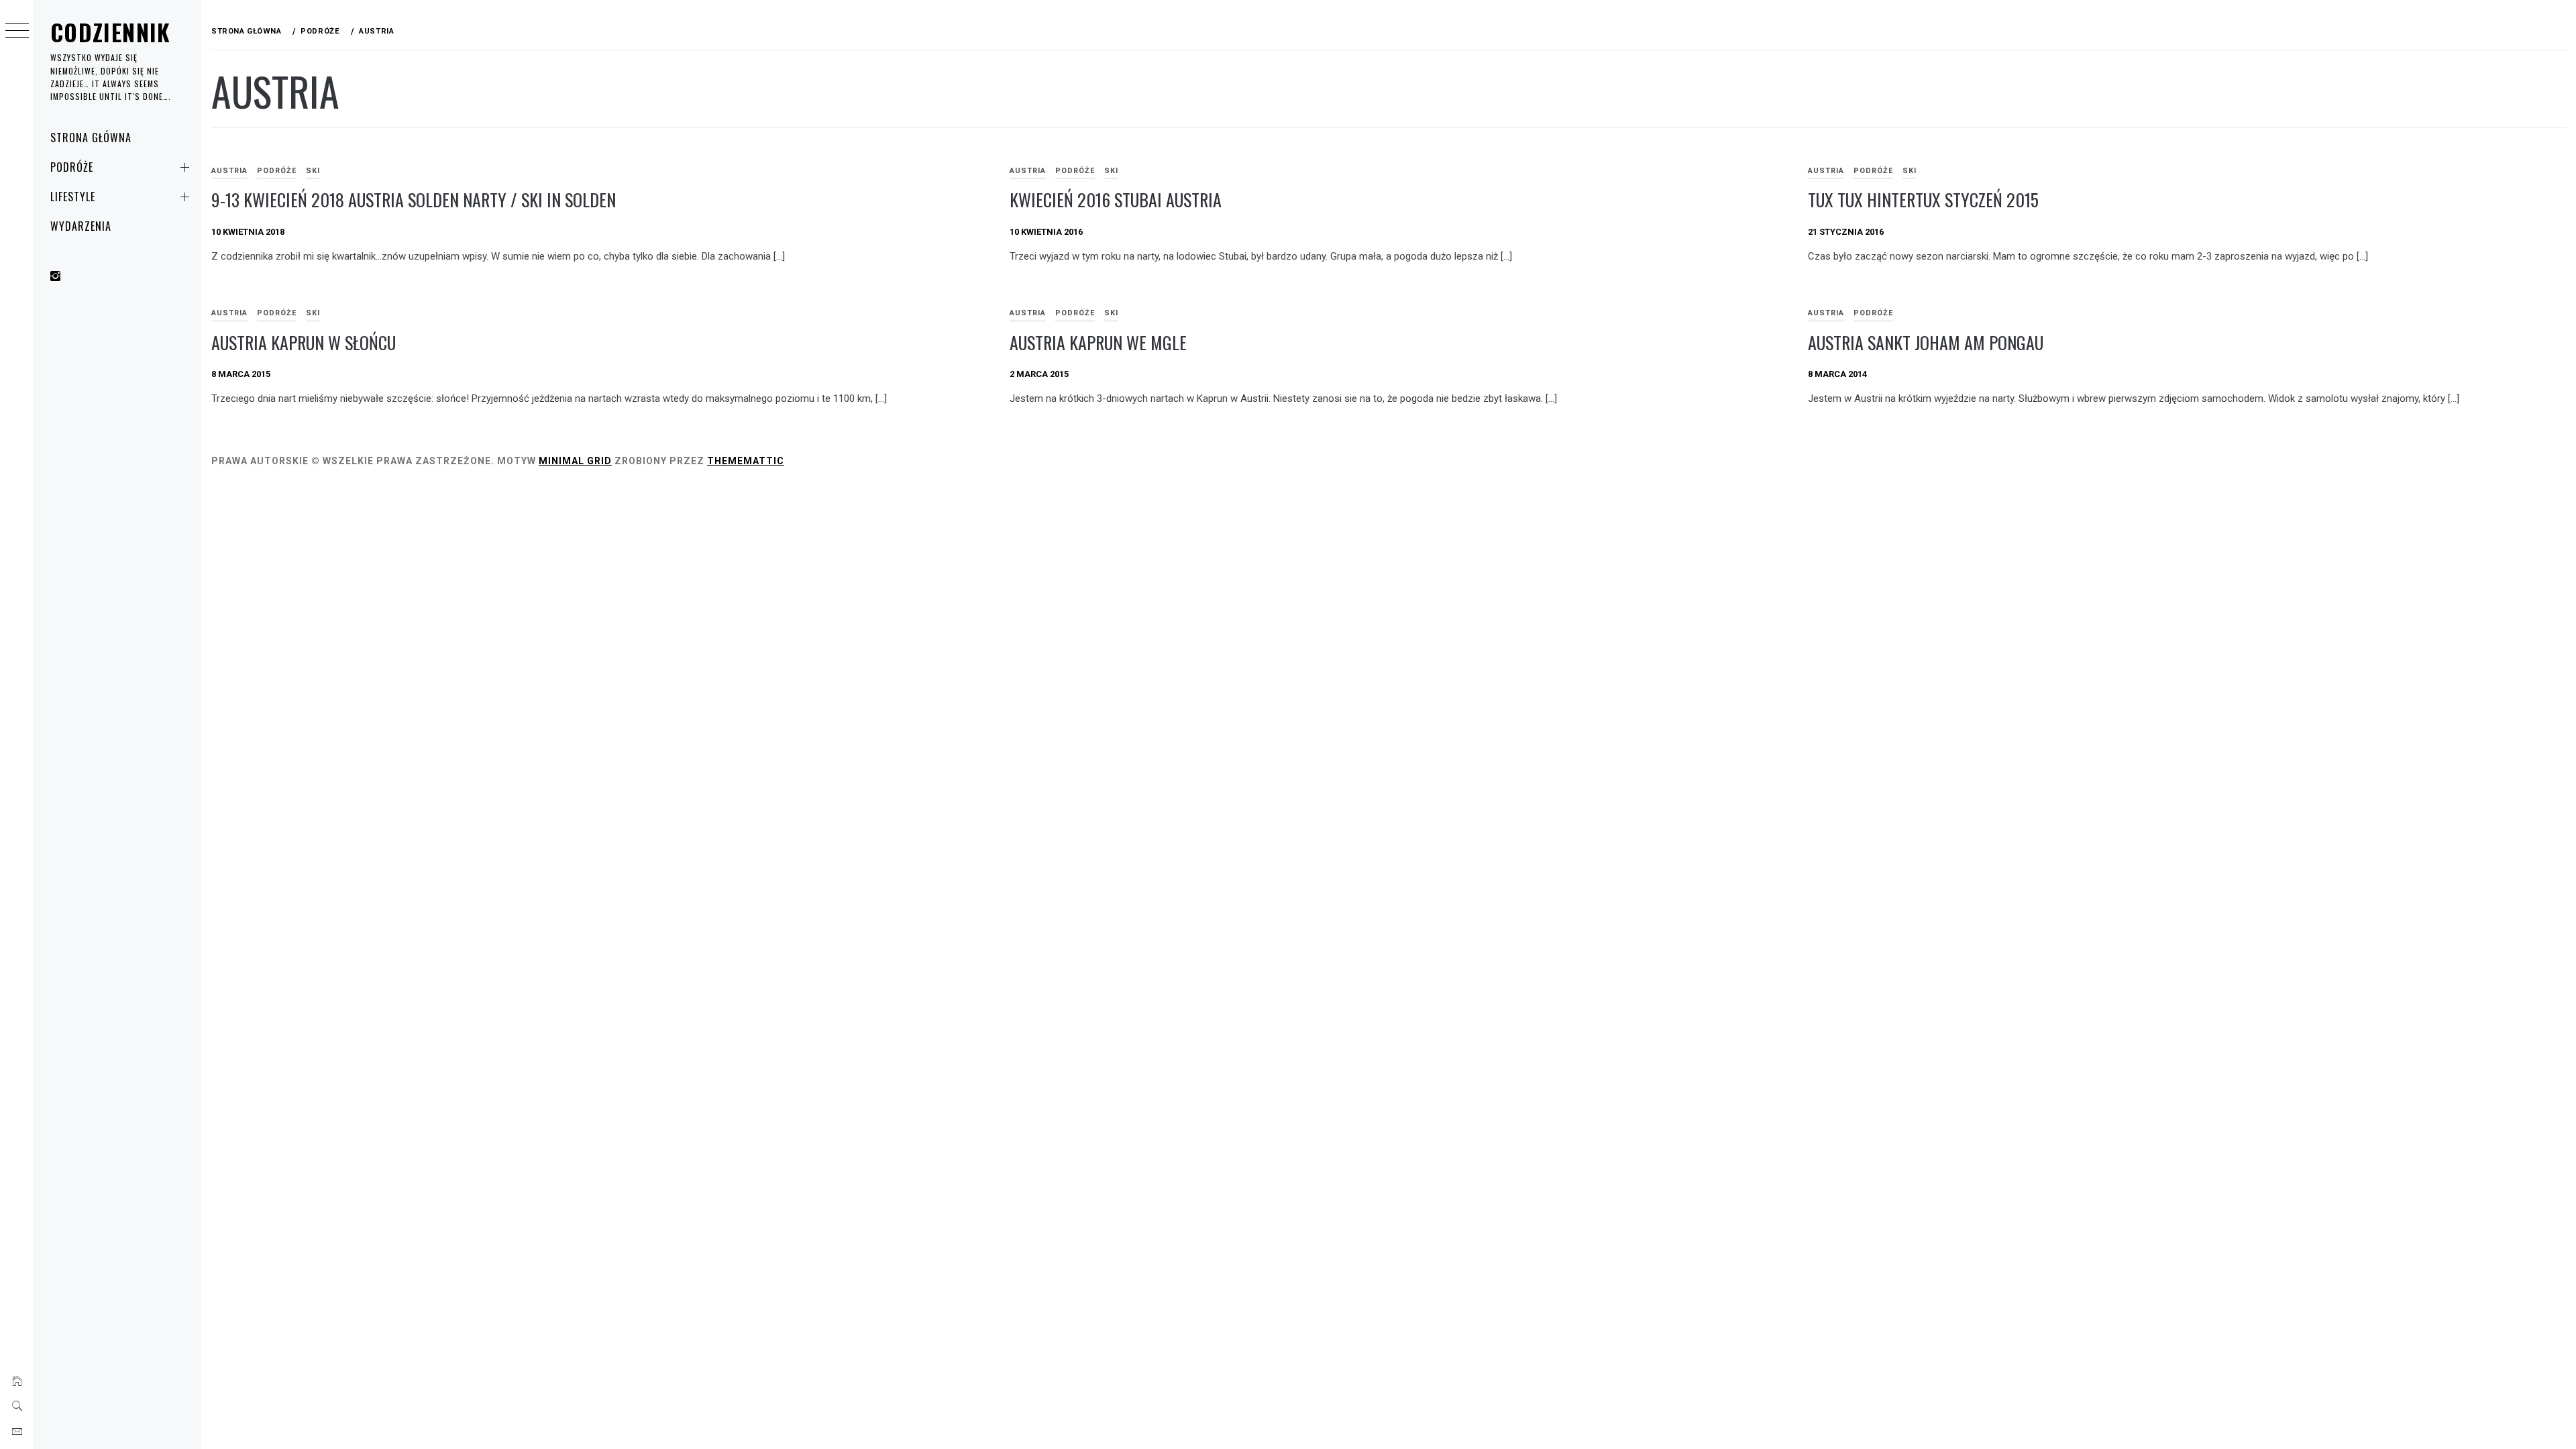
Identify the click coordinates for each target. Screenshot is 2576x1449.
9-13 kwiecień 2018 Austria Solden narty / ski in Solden (414, 200)
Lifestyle (73, 197)
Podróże (72, 167)
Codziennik (111, 32)
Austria (229, 171)
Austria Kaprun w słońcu (304, 342)
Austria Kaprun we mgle (1098, 342)
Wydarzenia (81, 226)
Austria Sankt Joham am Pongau (1926, 342)
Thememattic (746, 461)
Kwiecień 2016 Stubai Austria (1116, 200)
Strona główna (91, 138)
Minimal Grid (575, 461)
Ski (313, 171)
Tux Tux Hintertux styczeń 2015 (1923, 200)
